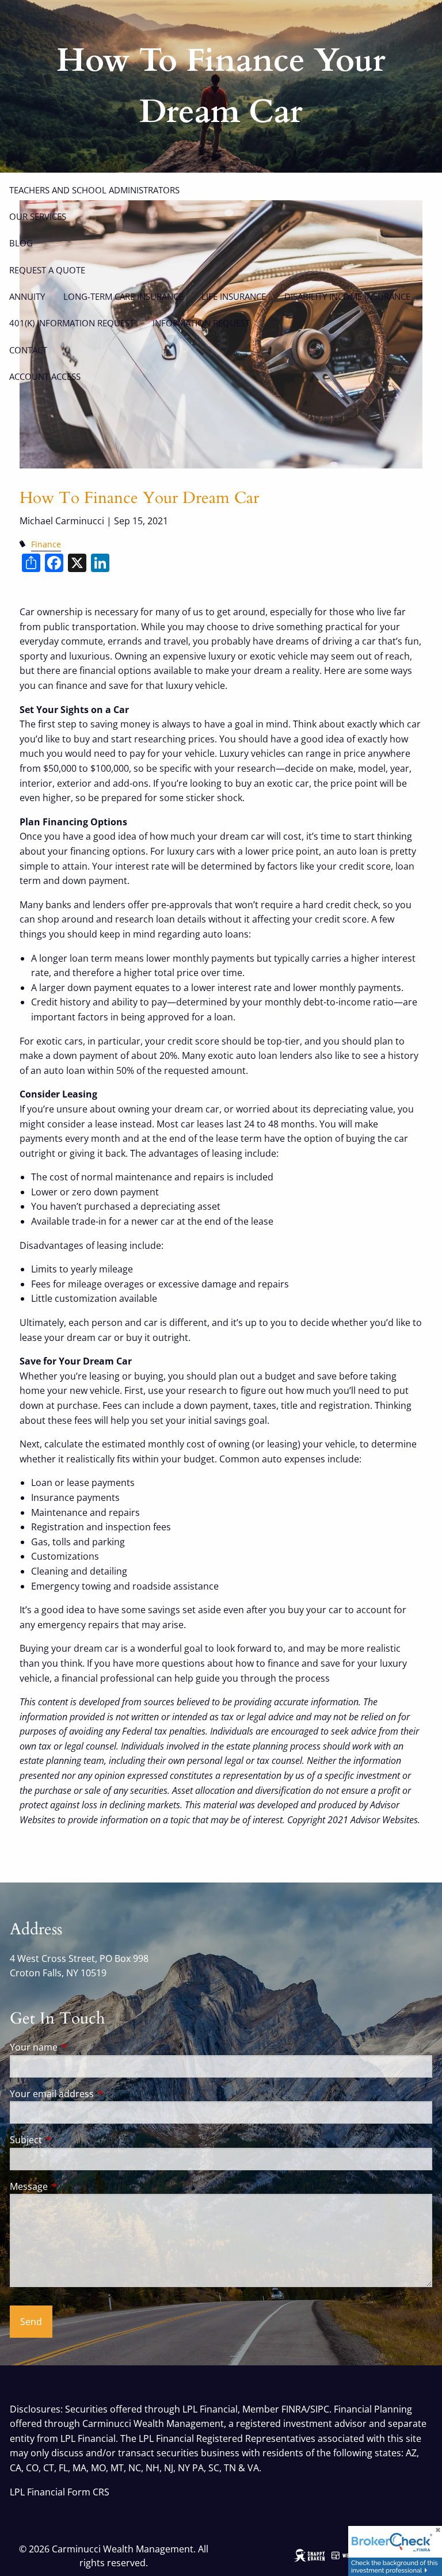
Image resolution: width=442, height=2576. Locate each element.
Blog (21, 243)
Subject (72, 2140)
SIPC (320, 2409)
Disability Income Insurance (347, 296)
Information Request (201, 323)
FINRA (294, 2409)
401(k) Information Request (72, 323)
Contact (28, 350)
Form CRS (88, 2492)
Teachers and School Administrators (94, 190)
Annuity (27, 296)
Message (75, 2186)
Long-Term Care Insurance (123, 296)
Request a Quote (47, 270)
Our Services (38, 216)
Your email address (98, 2094)
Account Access (45, 376)
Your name (80, 2047)
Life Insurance (234, 296)
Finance (46, 544)
